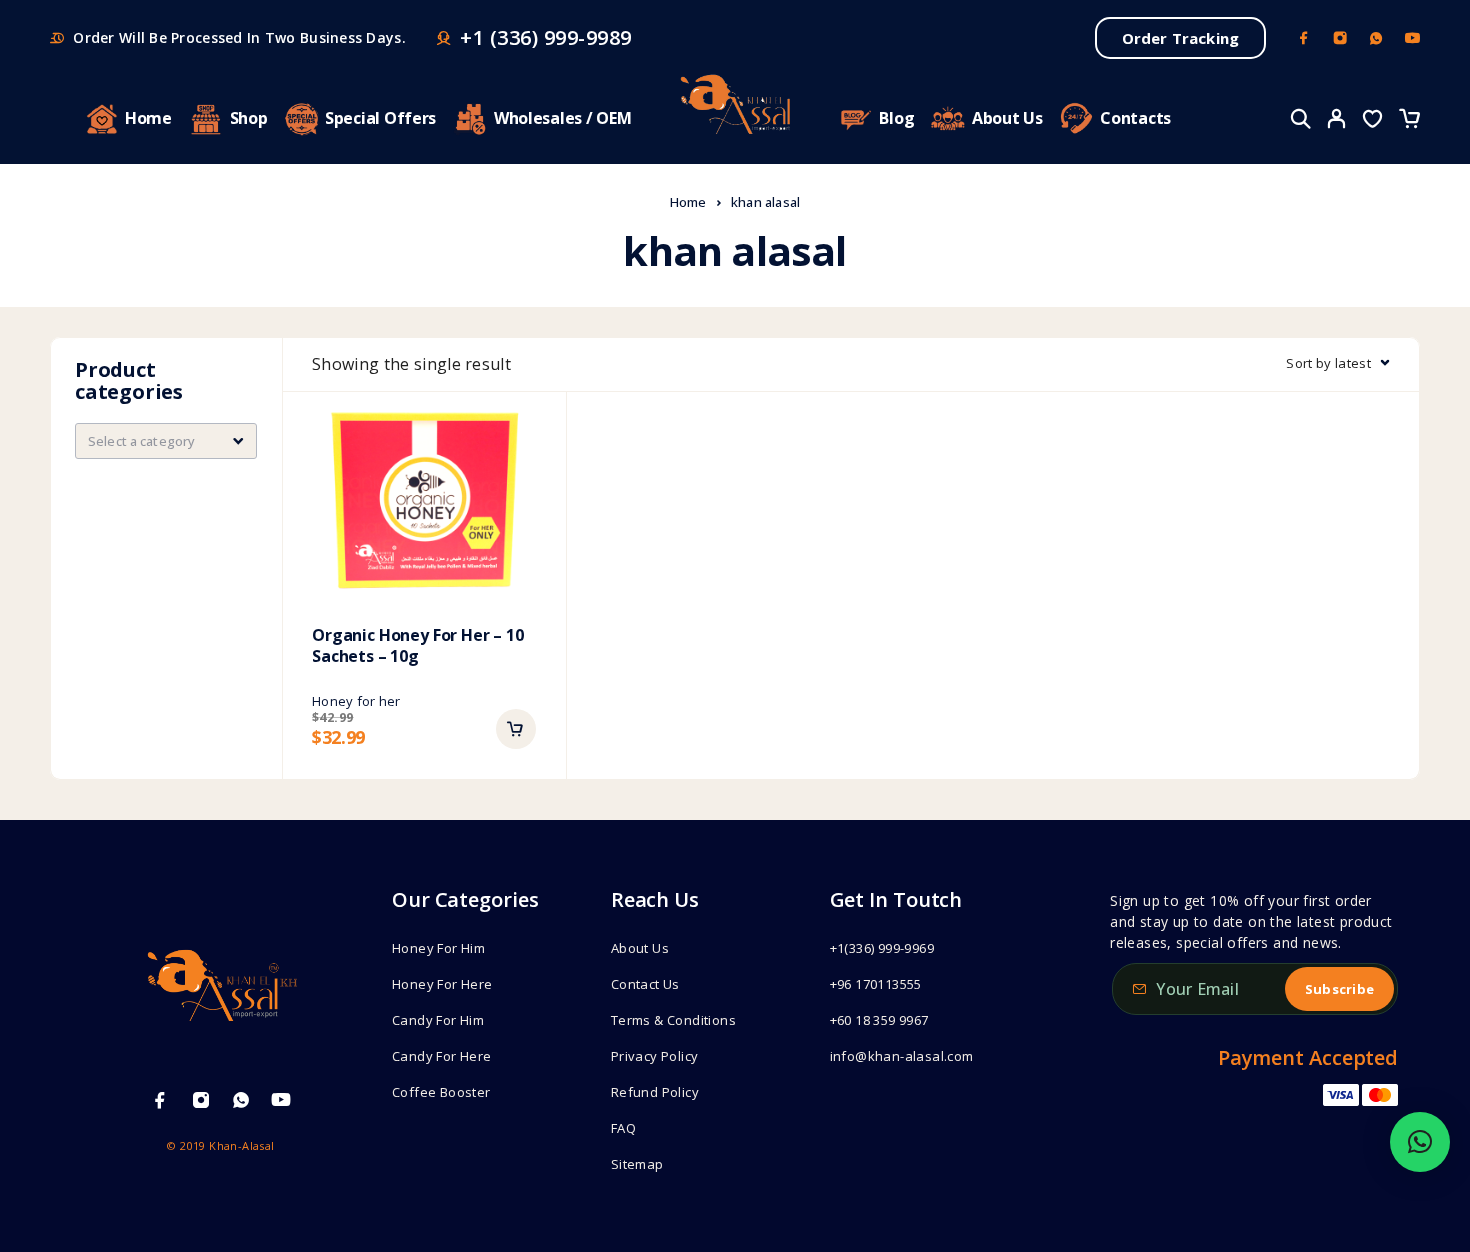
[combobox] (166, 441)
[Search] (1301, 118)
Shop (249, 118)
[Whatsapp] (1376, 38)
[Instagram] (1340, 38)
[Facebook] (1304, 38)
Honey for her (356, 701)
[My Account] (1337, 118)
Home (148, 118)
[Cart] (1409, 121)
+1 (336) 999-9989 (546, 38)
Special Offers (380, 118)
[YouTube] (1412, 38)
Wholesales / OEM (563, 118)
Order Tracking (1180, 38)
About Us (1007, 118)
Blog (896, 118)
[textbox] (166, 441)
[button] (516, 729)
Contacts (1135, 118)
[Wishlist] (1373, 121)
